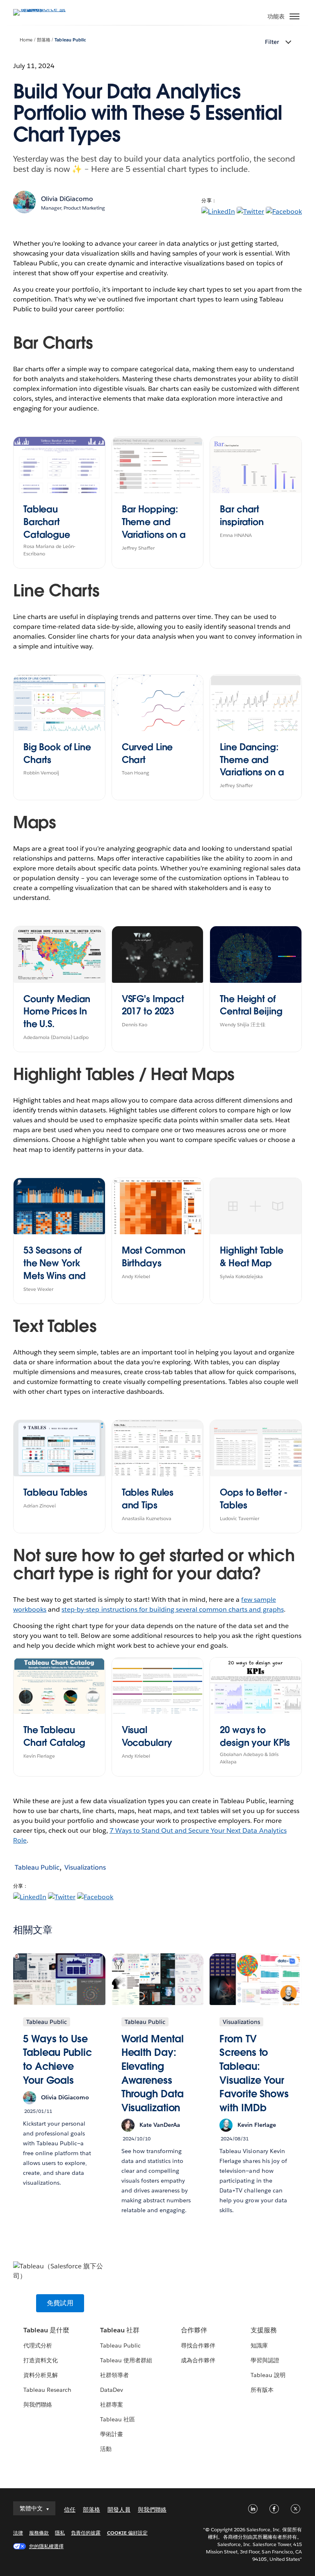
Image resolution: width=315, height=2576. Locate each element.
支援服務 (264, 2330)
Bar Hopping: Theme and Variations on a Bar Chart (154, 528)
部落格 (44, 40)
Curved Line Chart (147, 753)
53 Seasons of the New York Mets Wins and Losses (55, 1269)
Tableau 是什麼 (46, 2330)
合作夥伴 (194, 2330)
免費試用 (60, 2303)
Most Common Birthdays (154, 1257)
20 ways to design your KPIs (255, 1736)
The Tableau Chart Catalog (54, 1736)
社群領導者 (114, 2375)
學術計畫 (112, 2434)
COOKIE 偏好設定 (127, 2533)
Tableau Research (47, 2390)
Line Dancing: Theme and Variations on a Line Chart (252, 766)
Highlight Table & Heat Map (251, 1257)
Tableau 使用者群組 (126, 2360)
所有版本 (262, 2390)
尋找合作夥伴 (198, 2345)
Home (26, 40)
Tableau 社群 (120, 2330)
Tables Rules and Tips (148, 1499)
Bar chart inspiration (242, 515)
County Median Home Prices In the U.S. (57, 1012)
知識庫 (259, 2345)
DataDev (112, 2390)
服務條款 (39, 2533)
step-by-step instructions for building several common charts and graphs (172, 1609)
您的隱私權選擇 (46, 2546)
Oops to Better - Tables (254, 1499)
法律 (18, 2533)
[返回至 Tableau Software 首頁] (42, 9)
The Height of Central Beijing (251, 1005)
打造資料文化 (41, 2360)
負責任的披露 (86, 2533)
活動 (106, 2449)
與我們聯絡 (38, 2405)
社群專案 (112, 2405)
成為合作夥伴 (198, 2360)
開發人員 (119, 2510)
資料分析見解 (41, 2375)
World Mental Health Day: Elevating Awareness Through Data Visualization (153, 2073)
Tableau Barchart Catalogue (47, 522)
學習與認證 (265, 2360)
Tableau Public (70, 40)
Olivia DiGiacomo (67, 199)
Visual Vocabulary (147, 1736)
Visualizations (85, 1867)
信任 (70, 2510)
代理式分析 (38, 2345)
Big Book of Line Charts (57, 753)
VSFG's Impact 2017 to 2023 (153, 1005)
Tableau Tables (55, 1492)
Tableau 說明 (268, 2375)
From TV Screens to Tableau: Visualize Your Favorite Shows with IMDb (254, 2073)
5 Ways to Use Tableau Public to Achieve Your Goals (57, 2060)
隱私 (60, 2533)
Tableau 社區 (118, 2419)
